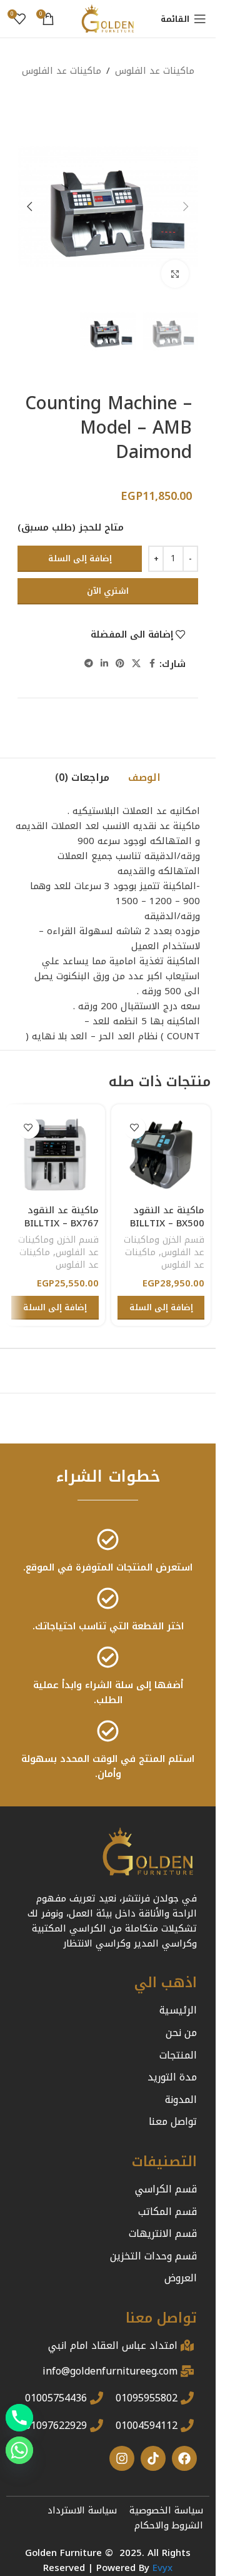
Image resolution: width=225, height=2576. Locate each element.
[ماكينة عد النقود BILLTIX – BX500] (161, 1154)
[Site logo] (108, 18)
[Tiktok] (153, 2458)
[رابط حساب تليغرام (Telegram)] (89, 664)
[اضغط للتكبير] (175, 274)
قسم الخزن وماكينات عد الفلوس (164, 1246)
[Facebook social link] (152, 664)
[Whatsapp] (19, 2450)
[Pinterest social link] (120, 664)
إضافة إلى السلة (80, 558)
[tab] (144, 778)
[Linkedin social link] (104, 664)
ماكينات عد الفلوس (62, 71)
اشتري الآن (108, 591)
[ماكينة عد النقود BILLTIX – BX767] (55, 1154)
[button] (186, 206)
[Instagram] (122, 2458)
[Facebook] (184, 2458)
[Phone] (19, 2418)
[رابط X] (136, 664)
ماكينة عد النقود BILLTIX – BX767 (62, 1217)
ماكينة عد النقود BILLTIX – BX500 (167, 1217)
